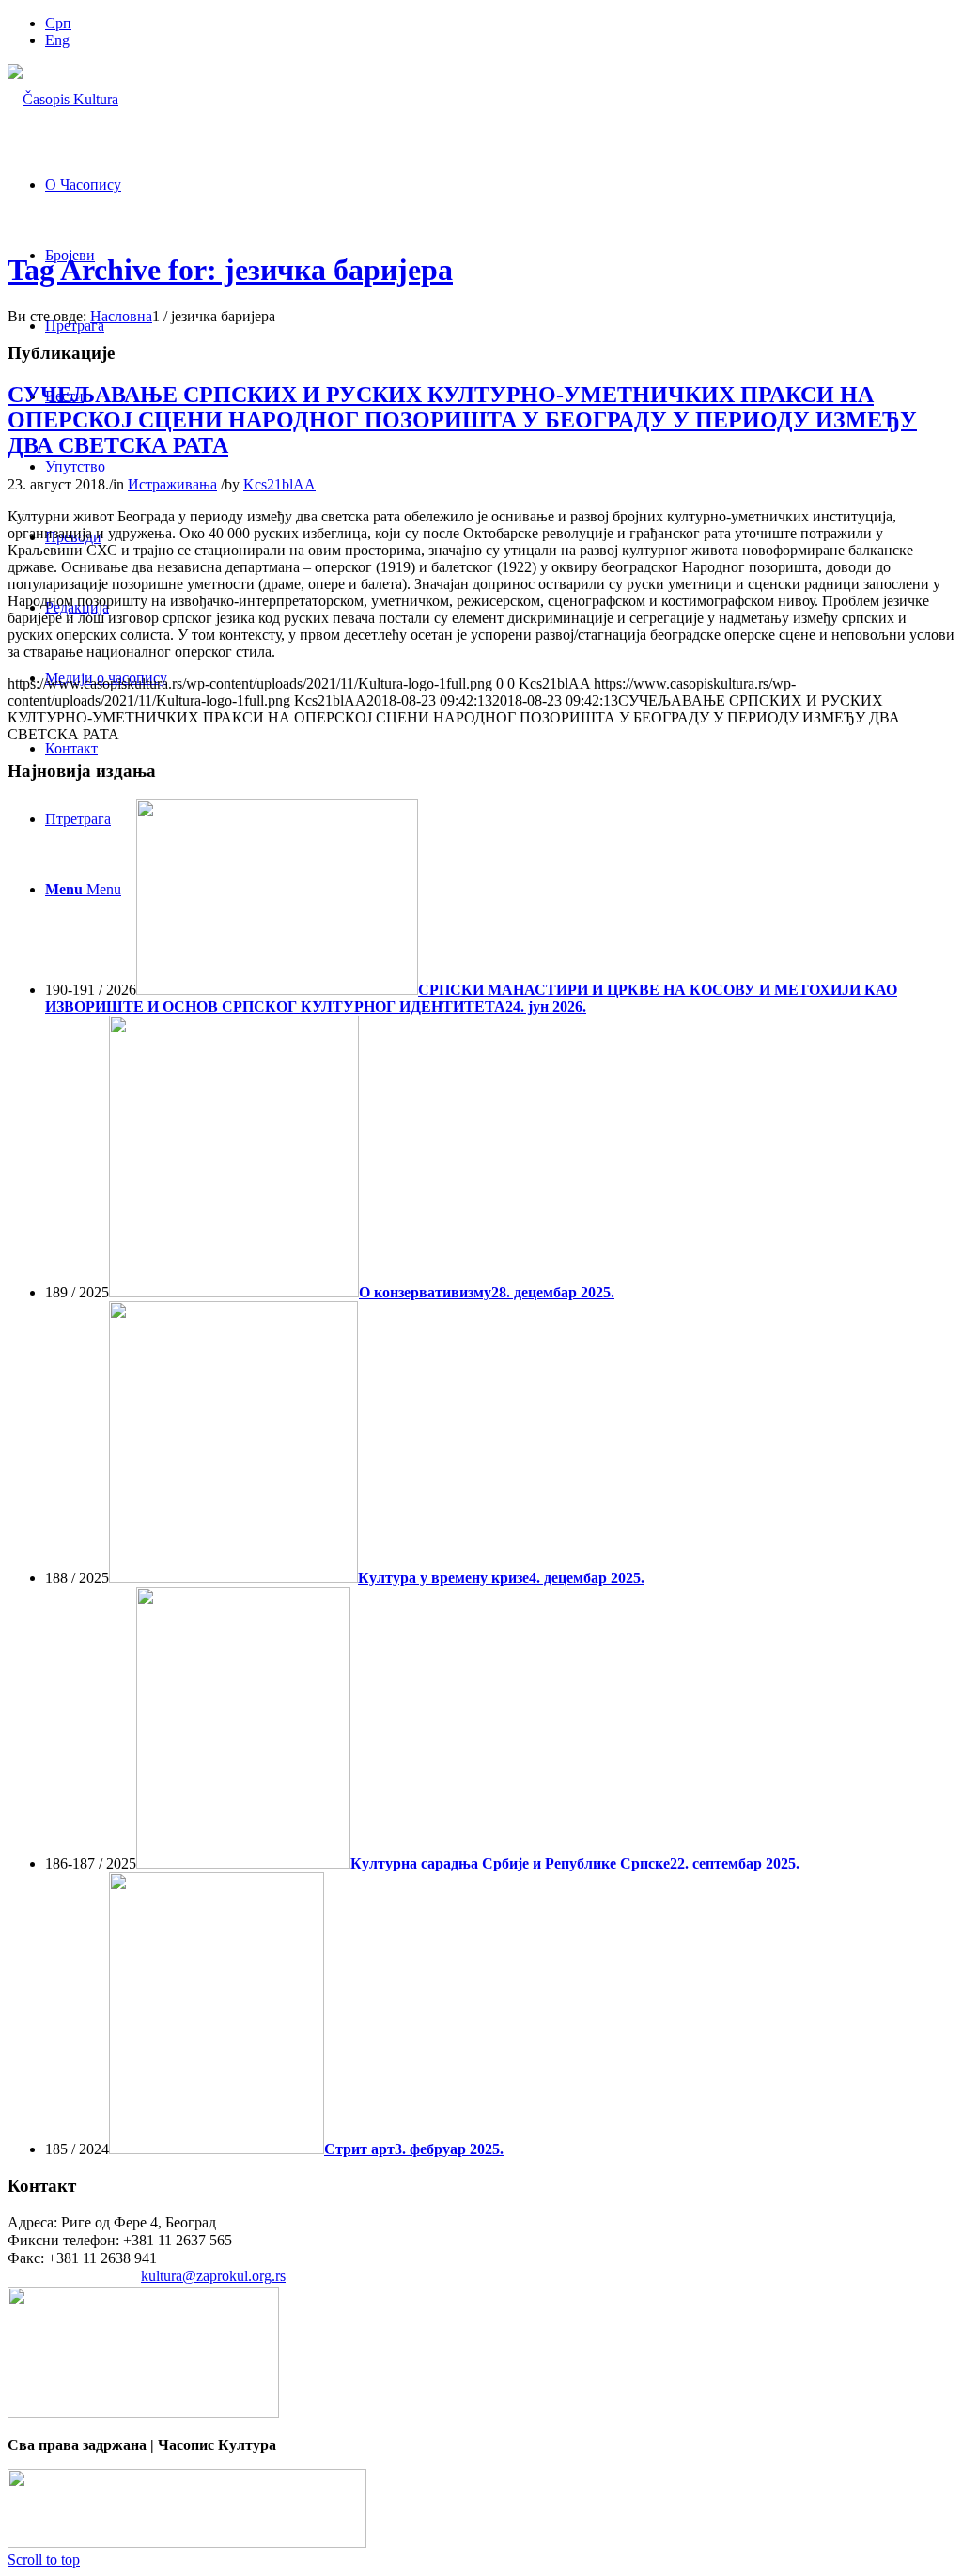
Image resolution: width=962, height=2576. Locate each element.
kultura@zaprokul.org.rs (213, 2276)
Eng (57, 40)
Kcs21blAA (279, 484)
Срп (58, 23)
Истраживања (172, 484)
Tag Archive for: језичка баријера (230, 270)
